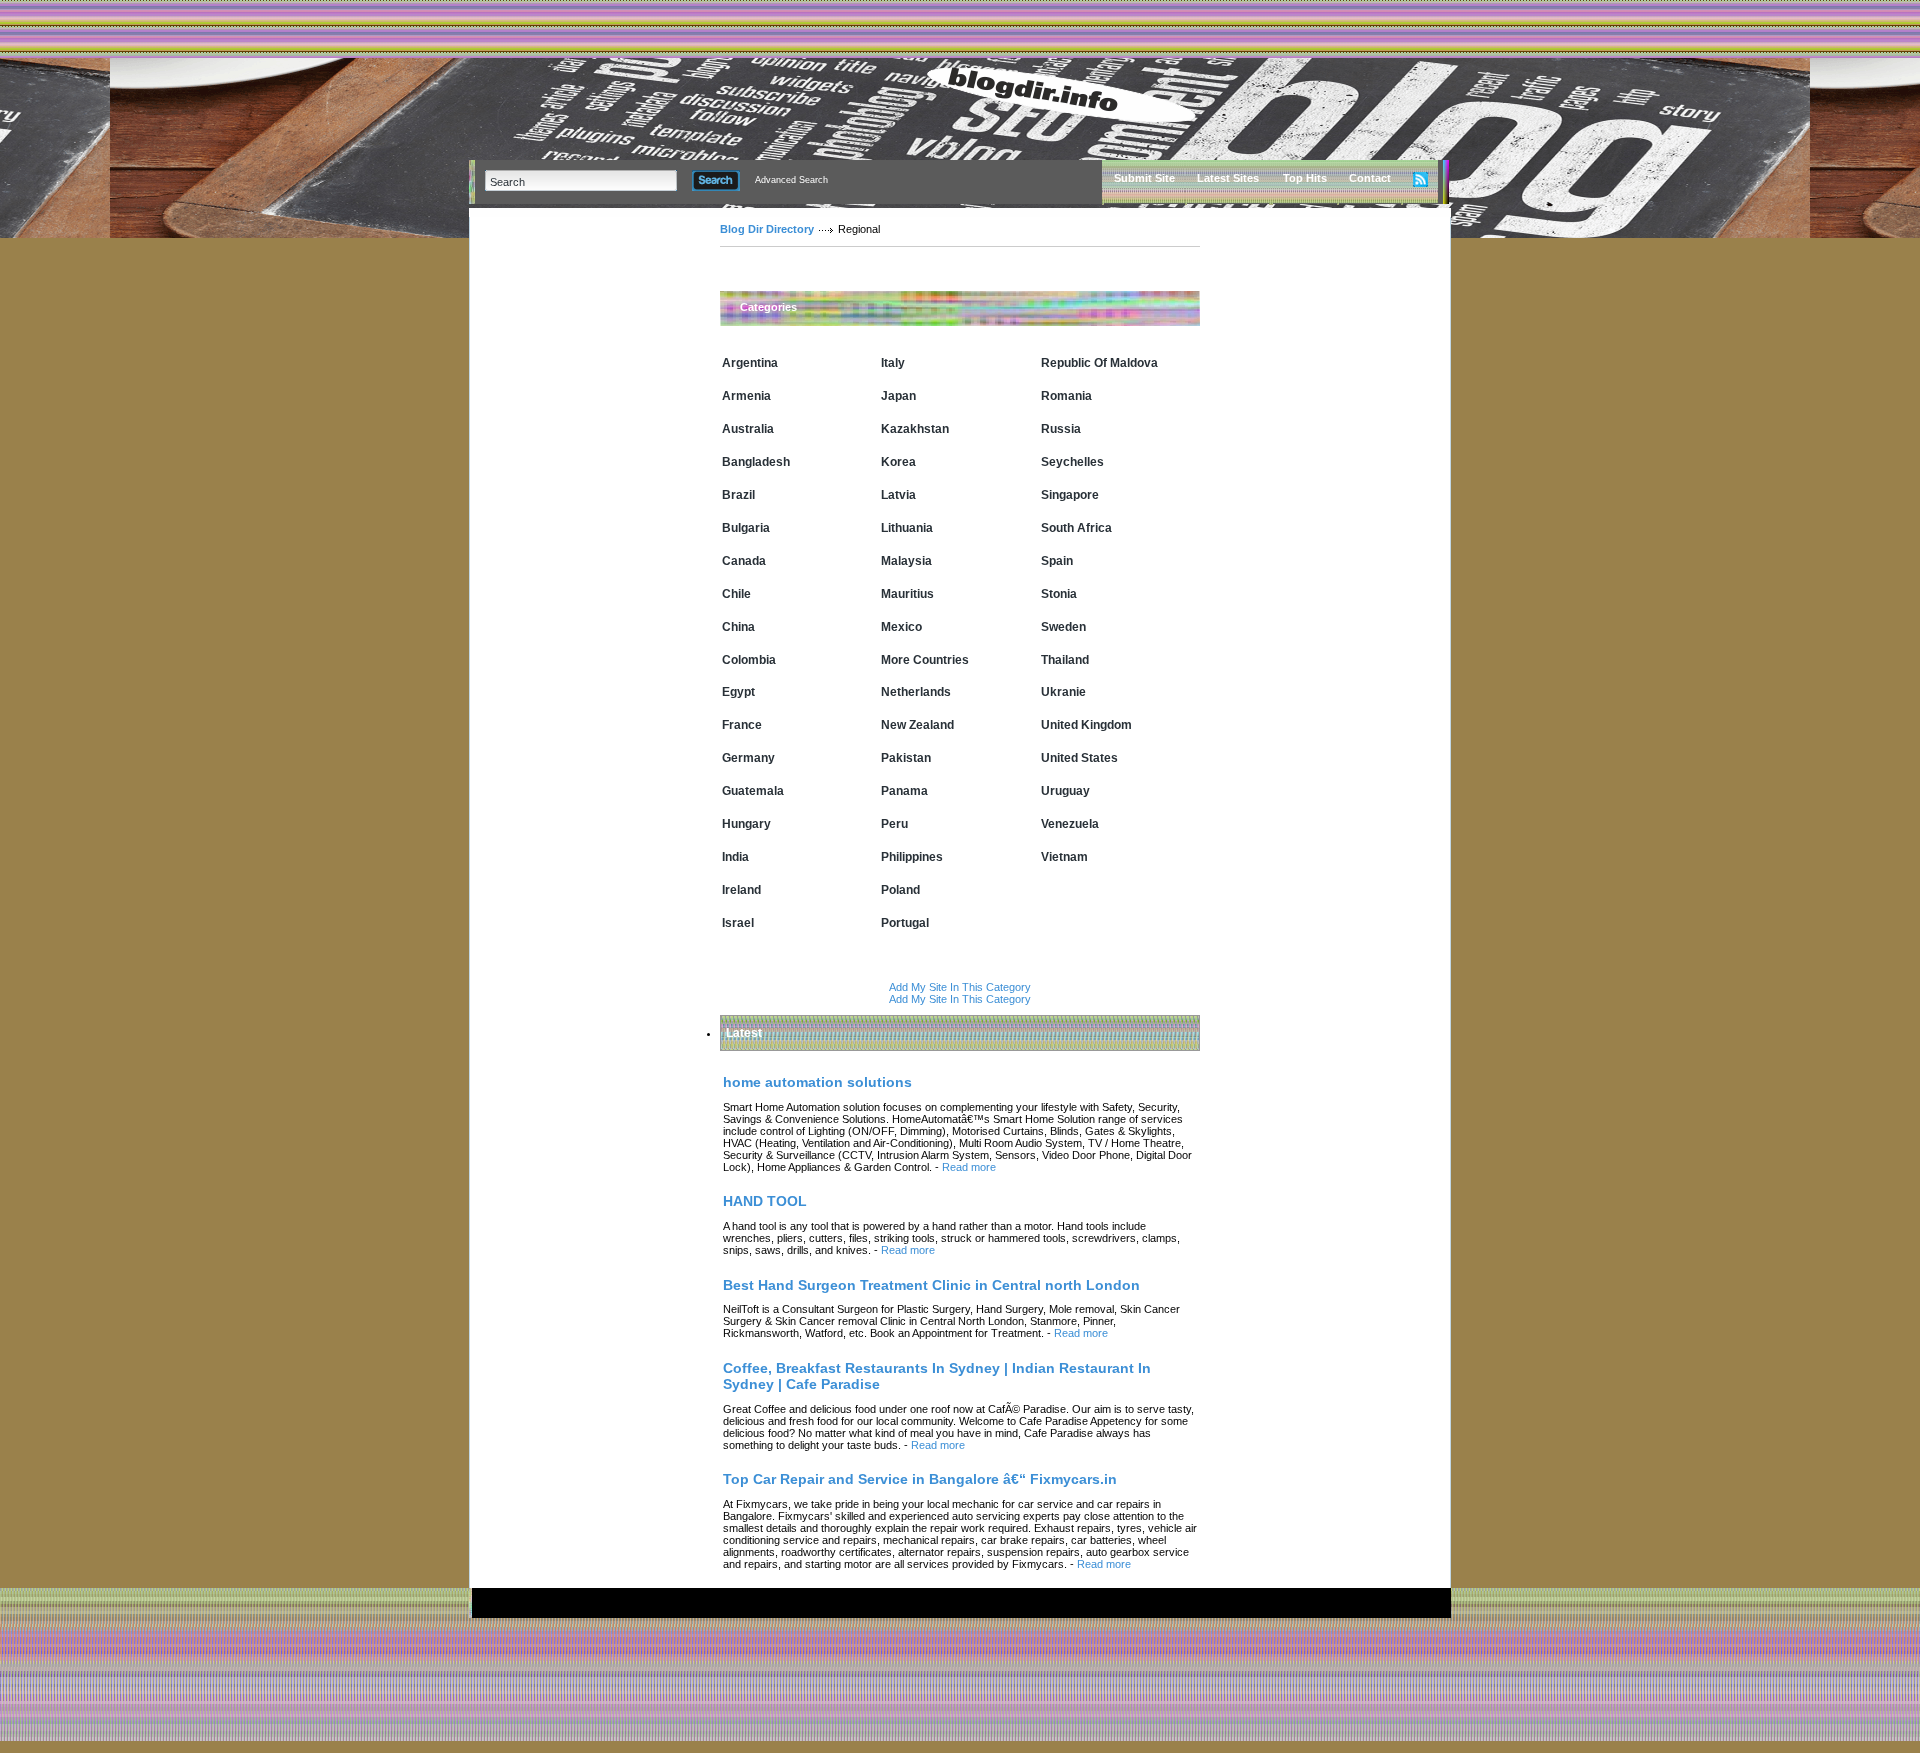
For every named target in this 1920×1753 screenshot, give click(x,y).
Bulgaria (746, 528)
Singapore (1070, 495)
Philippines (912, 857)
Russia (1061, 429)
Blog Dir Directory (767, 229)
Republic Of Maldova (1099, 363)
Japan (898, 396)
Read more (969, 1167)
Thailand (1065, 660)
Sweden (1063, 627)
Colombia (749, 660)
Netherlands (916, 692)
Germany (748, 758)
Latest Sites (1228, 178)
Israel (738, 923)
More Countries (925, 660)
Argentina (750, 363)
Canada (744, 561)
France (742, 725)
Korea (898, 462)
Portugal (905, 923)
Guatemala (753, 791)
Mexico (901, 627)
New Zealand (917, 725)
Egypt (738, 692)
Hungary (746, 824)
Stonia (1059, 594)
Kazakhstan (915, 429)
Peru (894, 824)
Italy (893, 363)
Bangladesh (756, 462)
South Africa (1076, 528)
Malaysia (906, 561)
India (735, 857)
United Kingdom (1086, 725)
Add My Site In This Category (960, 987)
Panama (904, 791)
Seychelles (1072, 462)
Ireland (741, 890)
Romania (1066, 396)
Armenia (746, 396)
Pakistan (906, 758)
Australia (748, 429)
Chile (736, 594)
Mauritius (907, 594)
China (738, 627)
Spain (1057, 561)
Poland (900, 890)
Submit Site (1144, 178)
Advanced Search (791, 180)
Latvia (898, 495)
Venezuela (1070, 824)
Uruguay (1065, 791)
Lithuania (907, 528)
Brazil (738, 495)
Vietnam (1064, 857)
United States (1079, 758)
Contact (1370, 178)
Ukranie (1063, 692)
